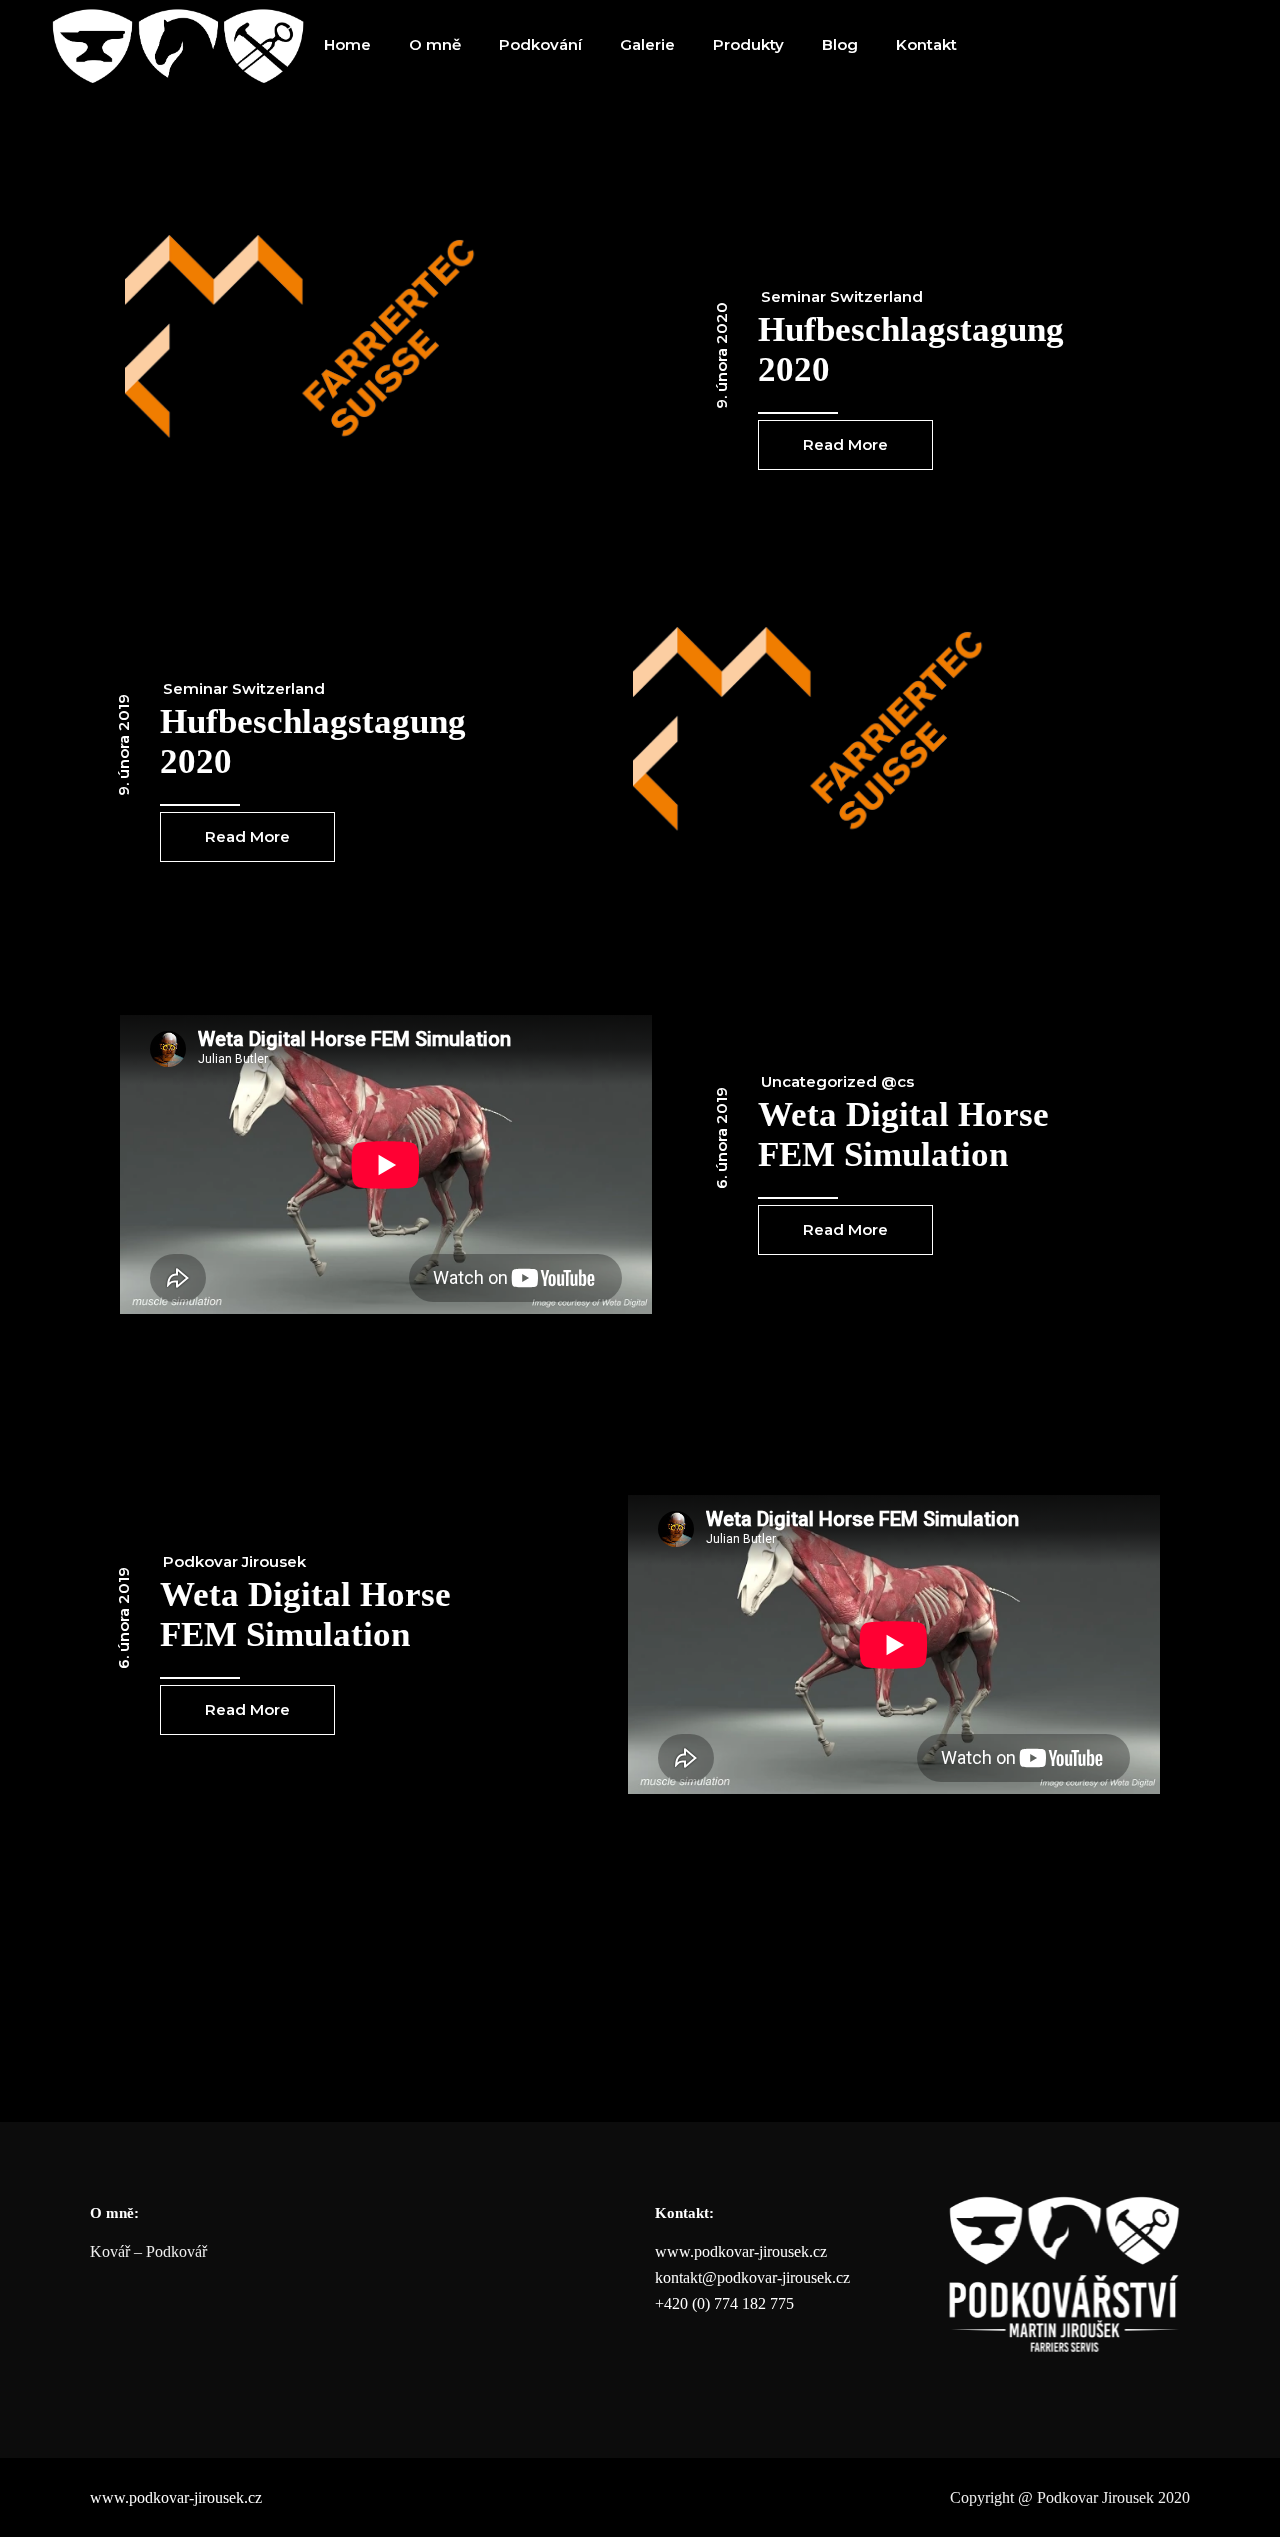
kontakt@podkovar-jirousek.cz (752, 2277)
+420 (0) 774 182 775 (724, 2303)
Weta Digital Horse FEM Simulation (903, 1134)
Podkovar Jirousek (234, 1561)
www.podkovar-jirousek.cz (741, 2251)
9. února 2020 (721, 355)
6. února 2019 (721, 1138)
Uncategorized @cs (837, 1081)
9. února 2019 (123, 745)
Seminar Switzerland (842, 296)
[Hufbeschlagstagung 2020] (387, 350)
